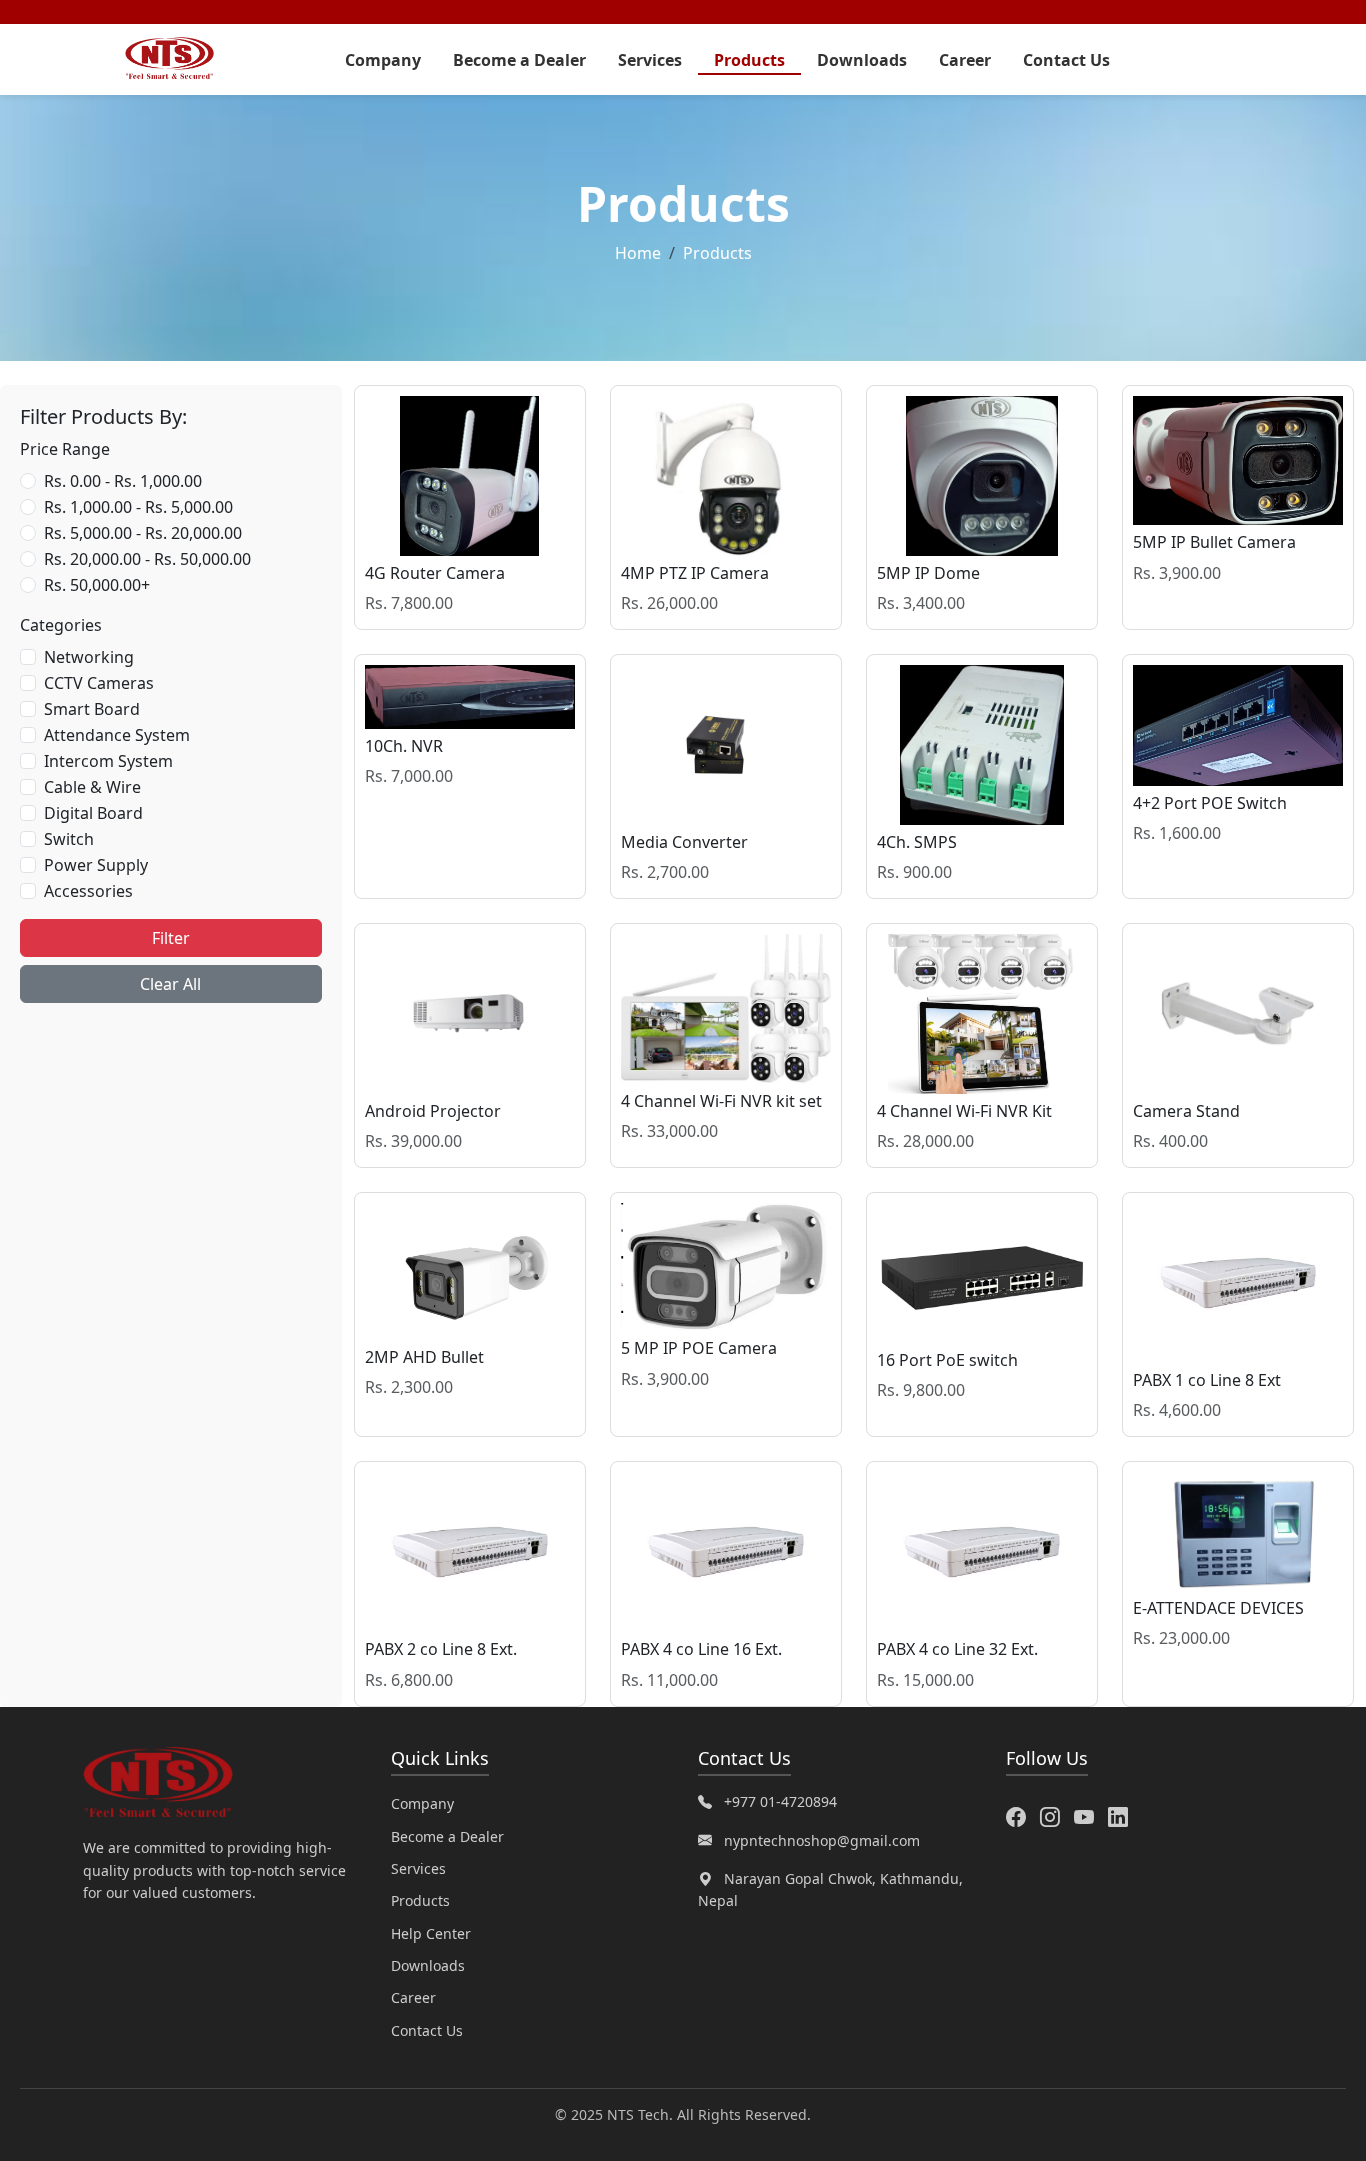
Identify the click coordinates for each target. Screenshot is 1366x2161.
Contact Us (1066, 60)
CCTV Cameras (99, 683)
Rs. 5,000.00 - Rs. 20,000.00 (143, 533)
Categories (61, 625)
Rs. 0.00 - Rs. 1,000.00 (123, 481)
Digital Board (93, 813)
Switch (69, 839)
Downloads (862, 60)
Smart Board (92, 709)
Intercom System (108, 761)
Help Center (431, 1933)
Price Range (65, 449)
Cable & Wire (92, 787)
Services (650, 60)
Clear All (170, 984)
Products (749, 60)
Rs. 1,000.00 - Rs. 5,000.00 (138, 507)
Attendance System (117, 735)
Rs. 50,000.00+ (97, 585)
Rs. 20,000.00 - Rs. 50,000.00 (147, 559)
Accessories (88, 891)
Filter (171, 938)
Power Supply (96, 865)
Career (965, 60)
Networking (89, 657)
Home (638, 253)
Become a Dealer (519, 60)
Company (383, 60)
